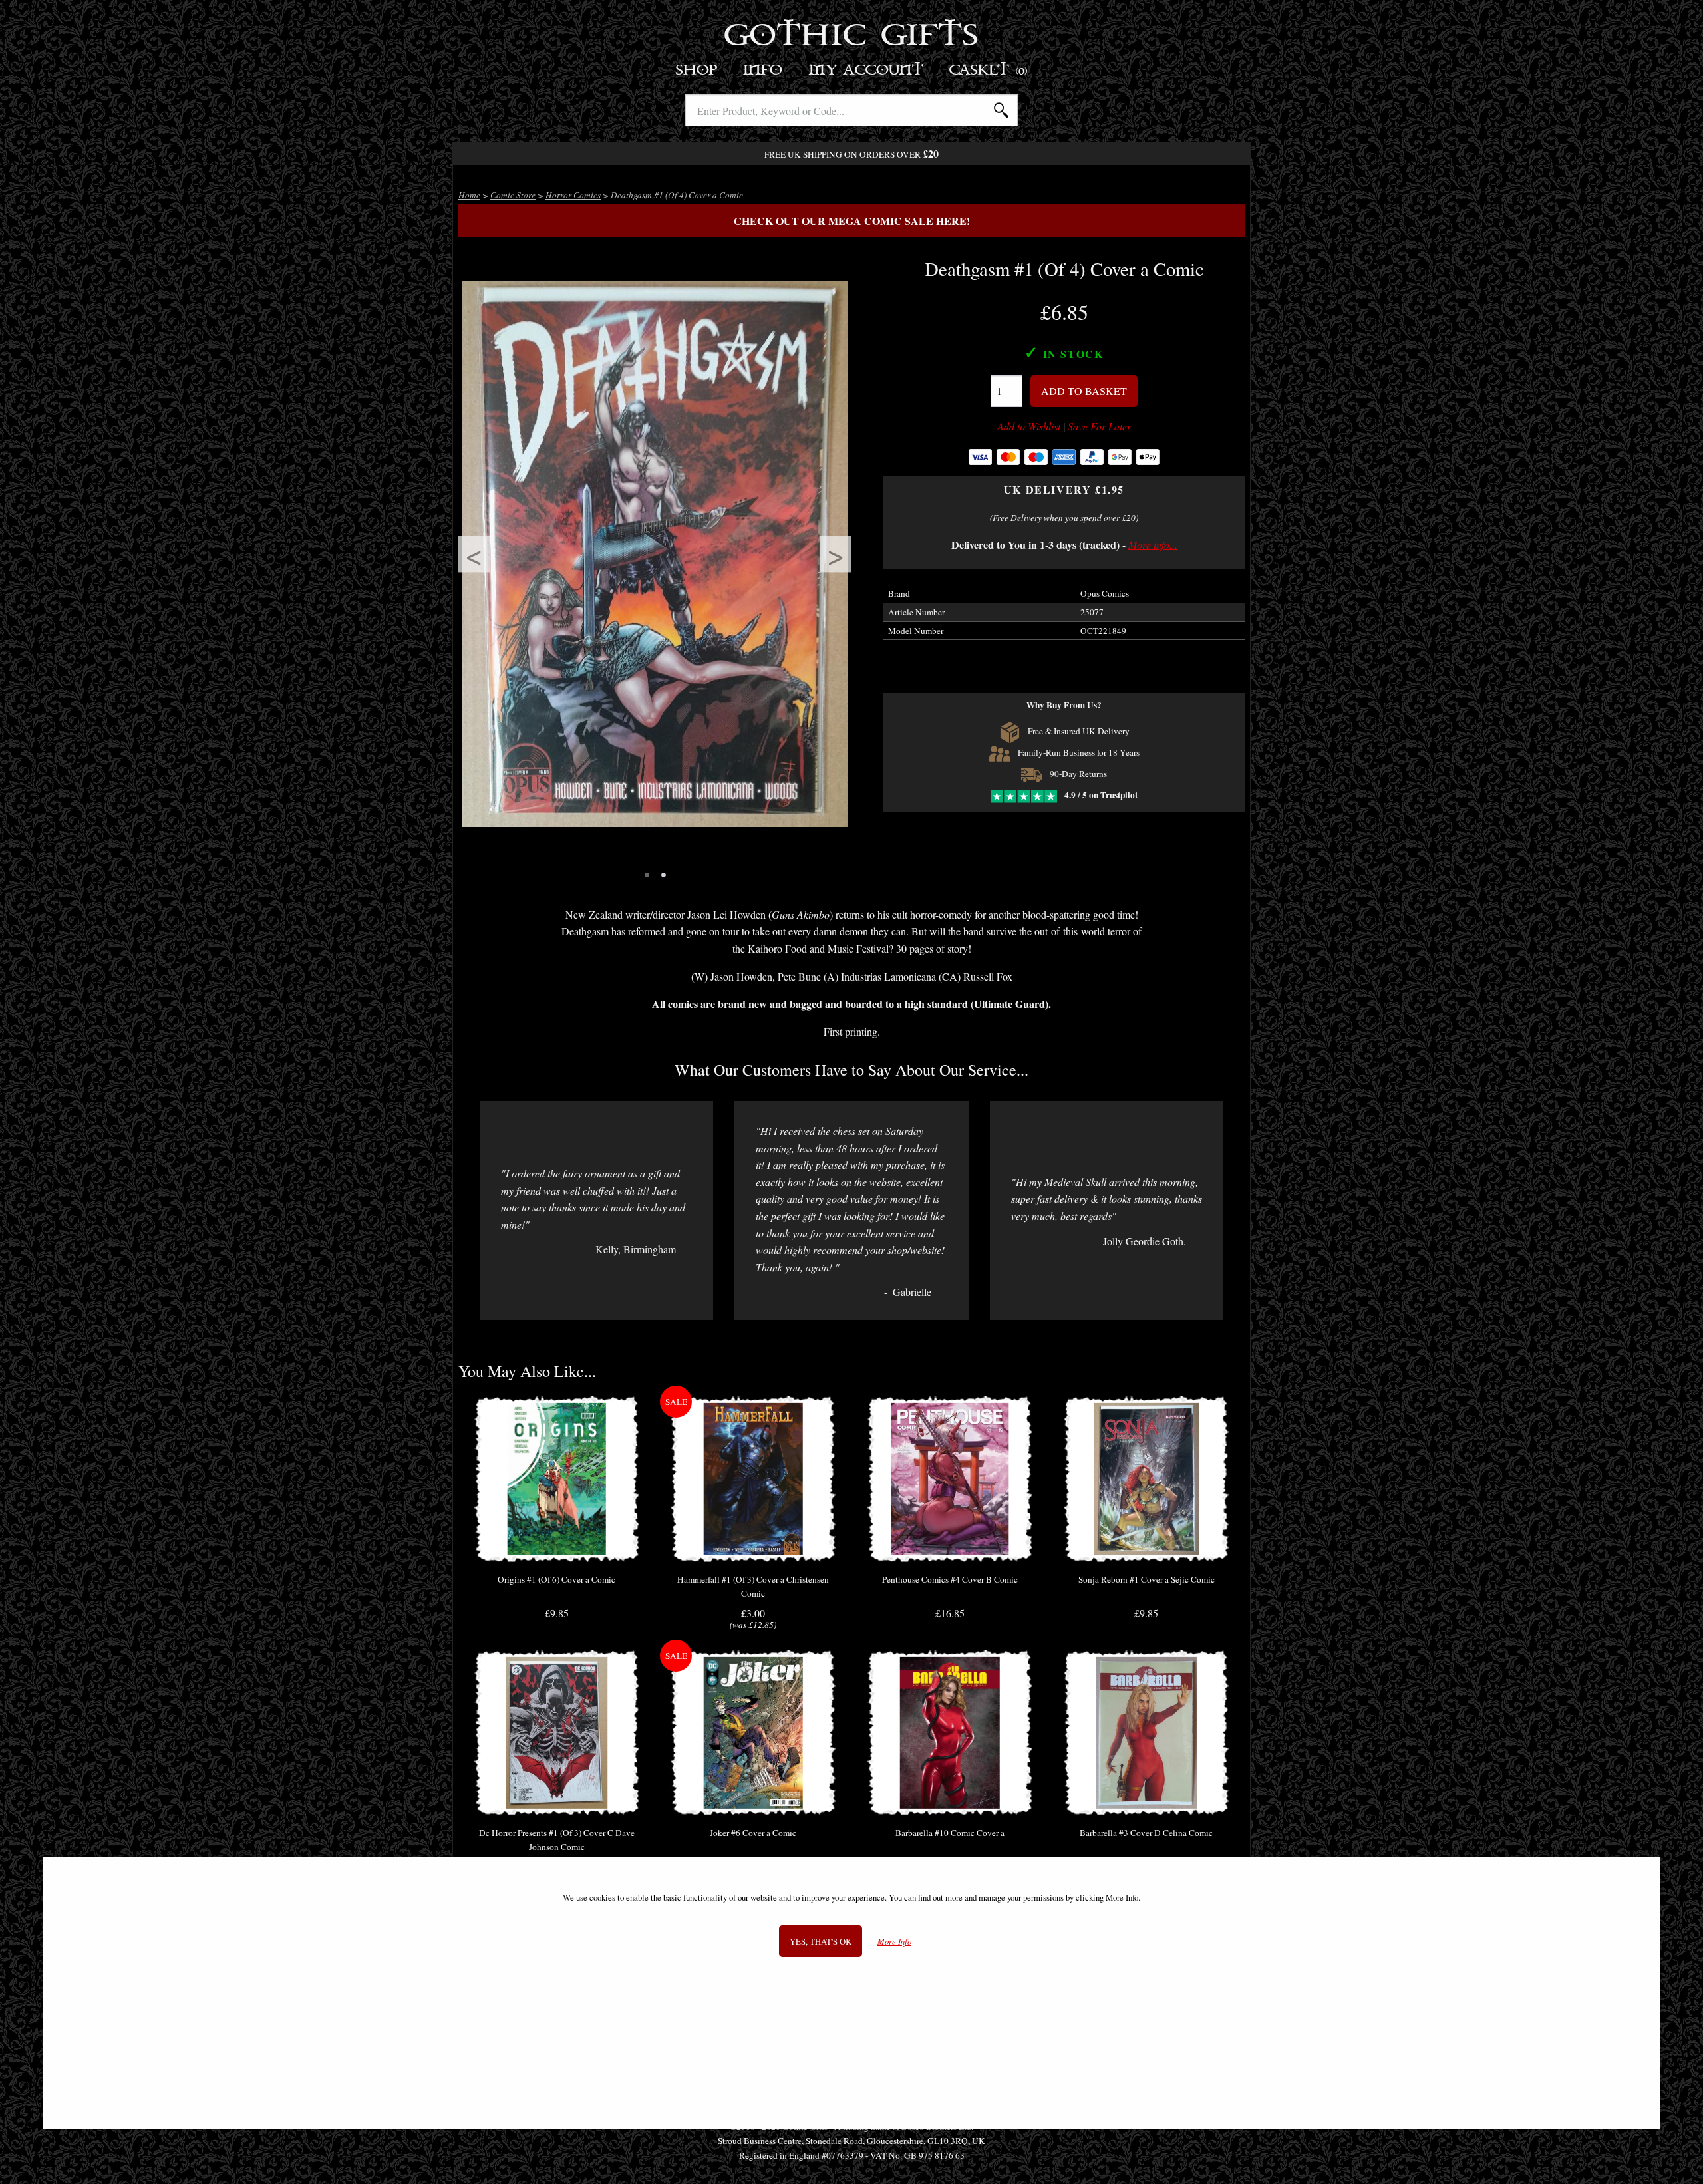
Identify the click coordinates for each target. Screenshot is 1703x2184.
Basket (989, 70)
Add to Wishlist (1029, 426)
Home (469, 195)
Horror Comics (573, 195)
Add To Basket (1084, 391)
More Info (894, 1942)
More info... (1153, 545)
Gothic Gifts (852, 37)
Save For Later (1099, 426)
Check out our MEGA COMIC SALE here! (852, 221)
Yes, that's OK (821, 1941)
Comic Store (513, 195)
